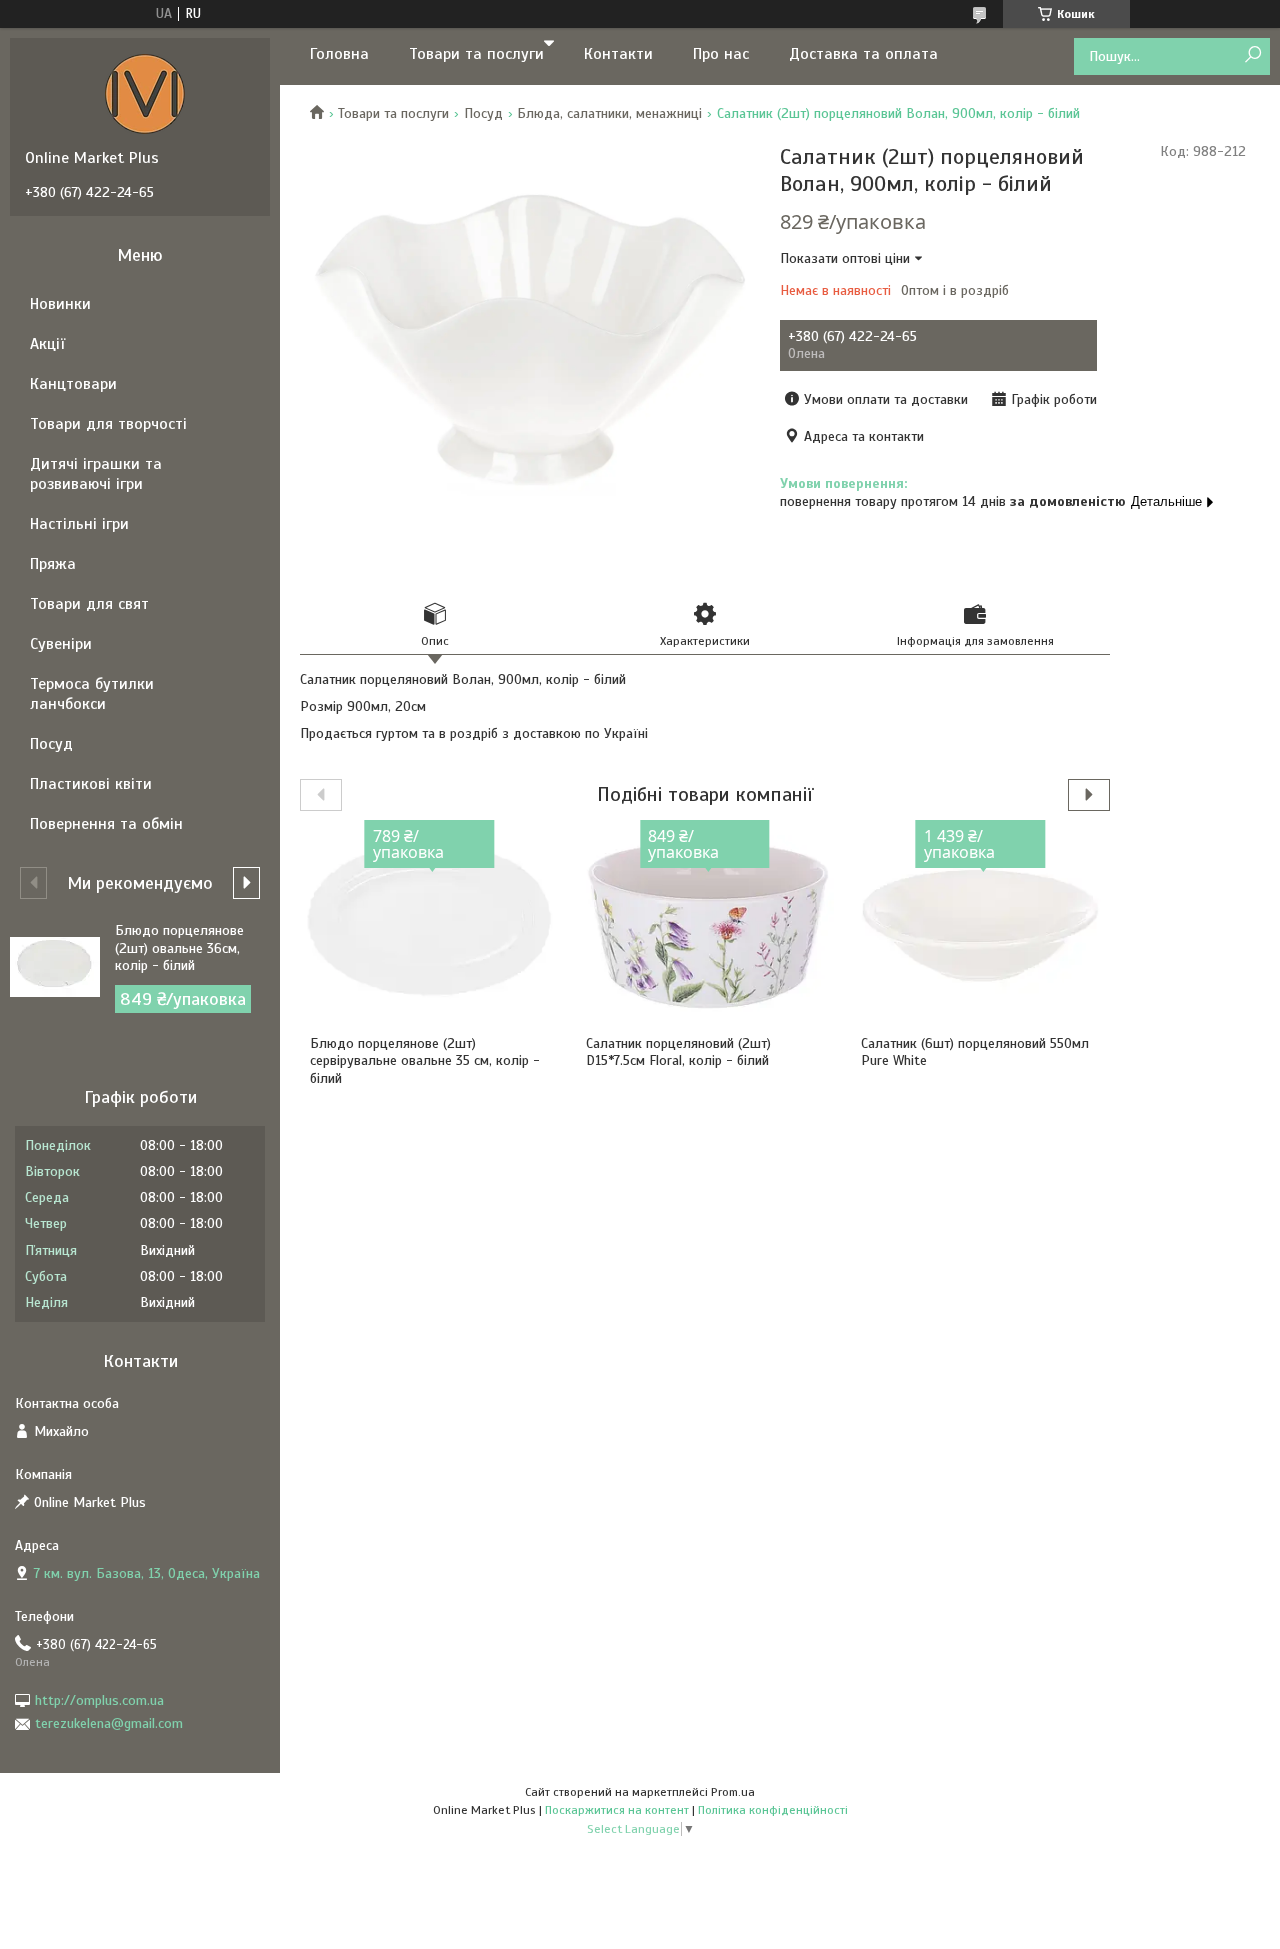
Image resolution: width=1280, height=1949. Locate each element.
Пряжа (53, 564)
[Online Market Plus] (145, 93)
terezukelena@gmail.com (109, 1723)
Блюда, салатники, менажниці (609, 113)
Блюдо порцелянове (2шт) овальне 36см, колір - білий (179, 948)
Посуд (483, 113)
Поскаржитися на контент (617, 1810)
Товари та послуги (476, 54)
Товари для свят (89, 604)
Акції (47, 344)
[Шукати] (1252, 55)
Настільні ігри (79, 524)
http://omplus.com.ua (99, 1700)
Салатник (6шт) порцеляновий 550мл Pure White (975, 1052)
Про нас (721, 54)
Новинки (60, 304)
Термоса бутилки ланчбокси (92, 694)
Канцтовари (73, 384)
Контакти (618, 54)
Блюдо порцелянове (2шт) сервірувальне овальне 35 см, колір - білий (425, 1061)
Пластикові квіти (91, 784)
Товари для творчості (108, 424)
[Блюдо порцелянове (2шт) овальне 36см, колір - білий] (55, 967)
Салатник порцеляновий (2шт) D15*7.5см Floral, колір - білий (678, 1052)
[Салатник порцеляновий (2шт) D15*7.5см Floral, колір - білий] (705, 925)
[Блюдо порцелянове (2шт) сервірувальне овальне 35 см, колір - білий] (429, 925)
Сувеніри (61, 644)
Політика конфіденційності (773, 1810)
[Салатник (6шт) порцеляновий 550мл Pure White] (980, 925)
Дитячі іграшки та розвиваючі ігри (96, 474)
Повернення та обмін (106, 824)
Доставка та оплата (863, 54)
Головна (339, 54)
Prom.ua (733, 1792)
